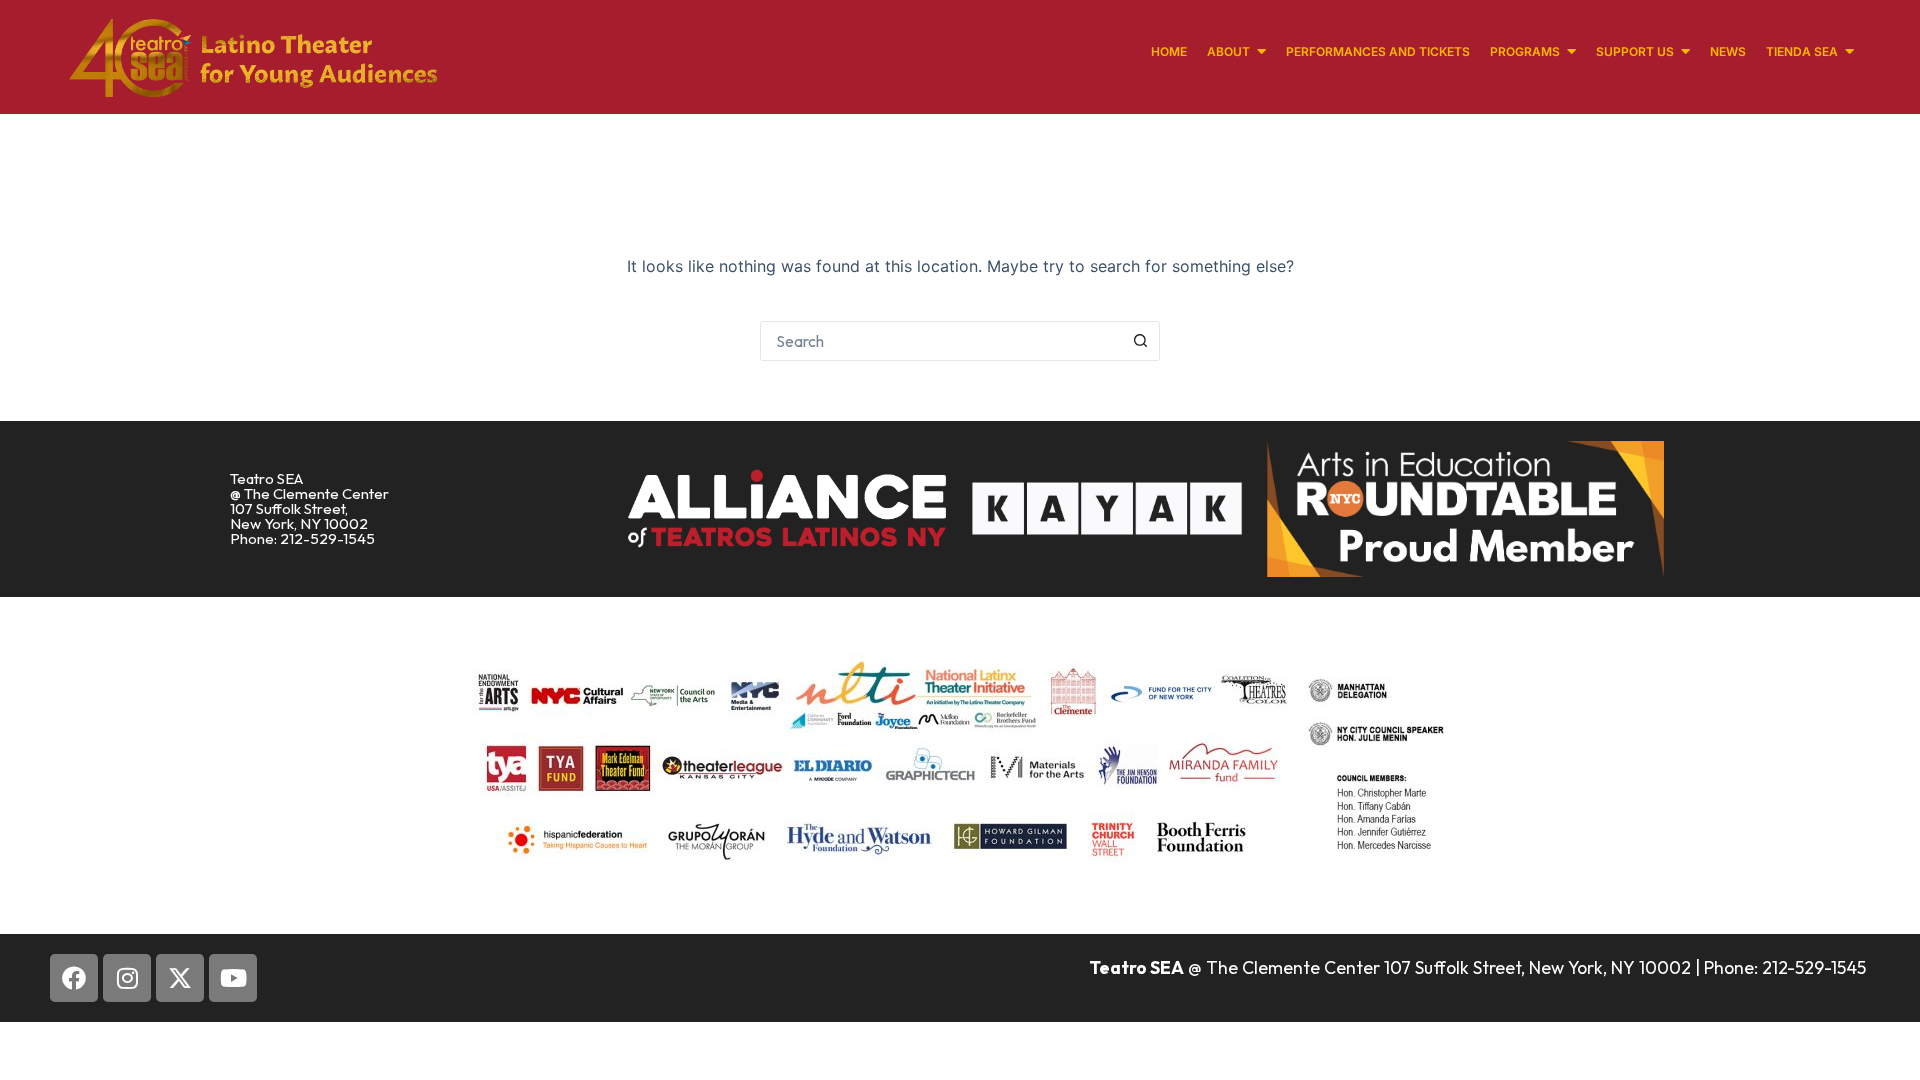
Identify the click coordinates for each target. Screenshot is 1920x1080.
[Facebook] (74, 978)
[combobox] (941, 341)
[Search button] (1140, 341)
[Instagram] (127, 978)
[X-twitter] (180, 978)
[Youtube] (233, 978)
